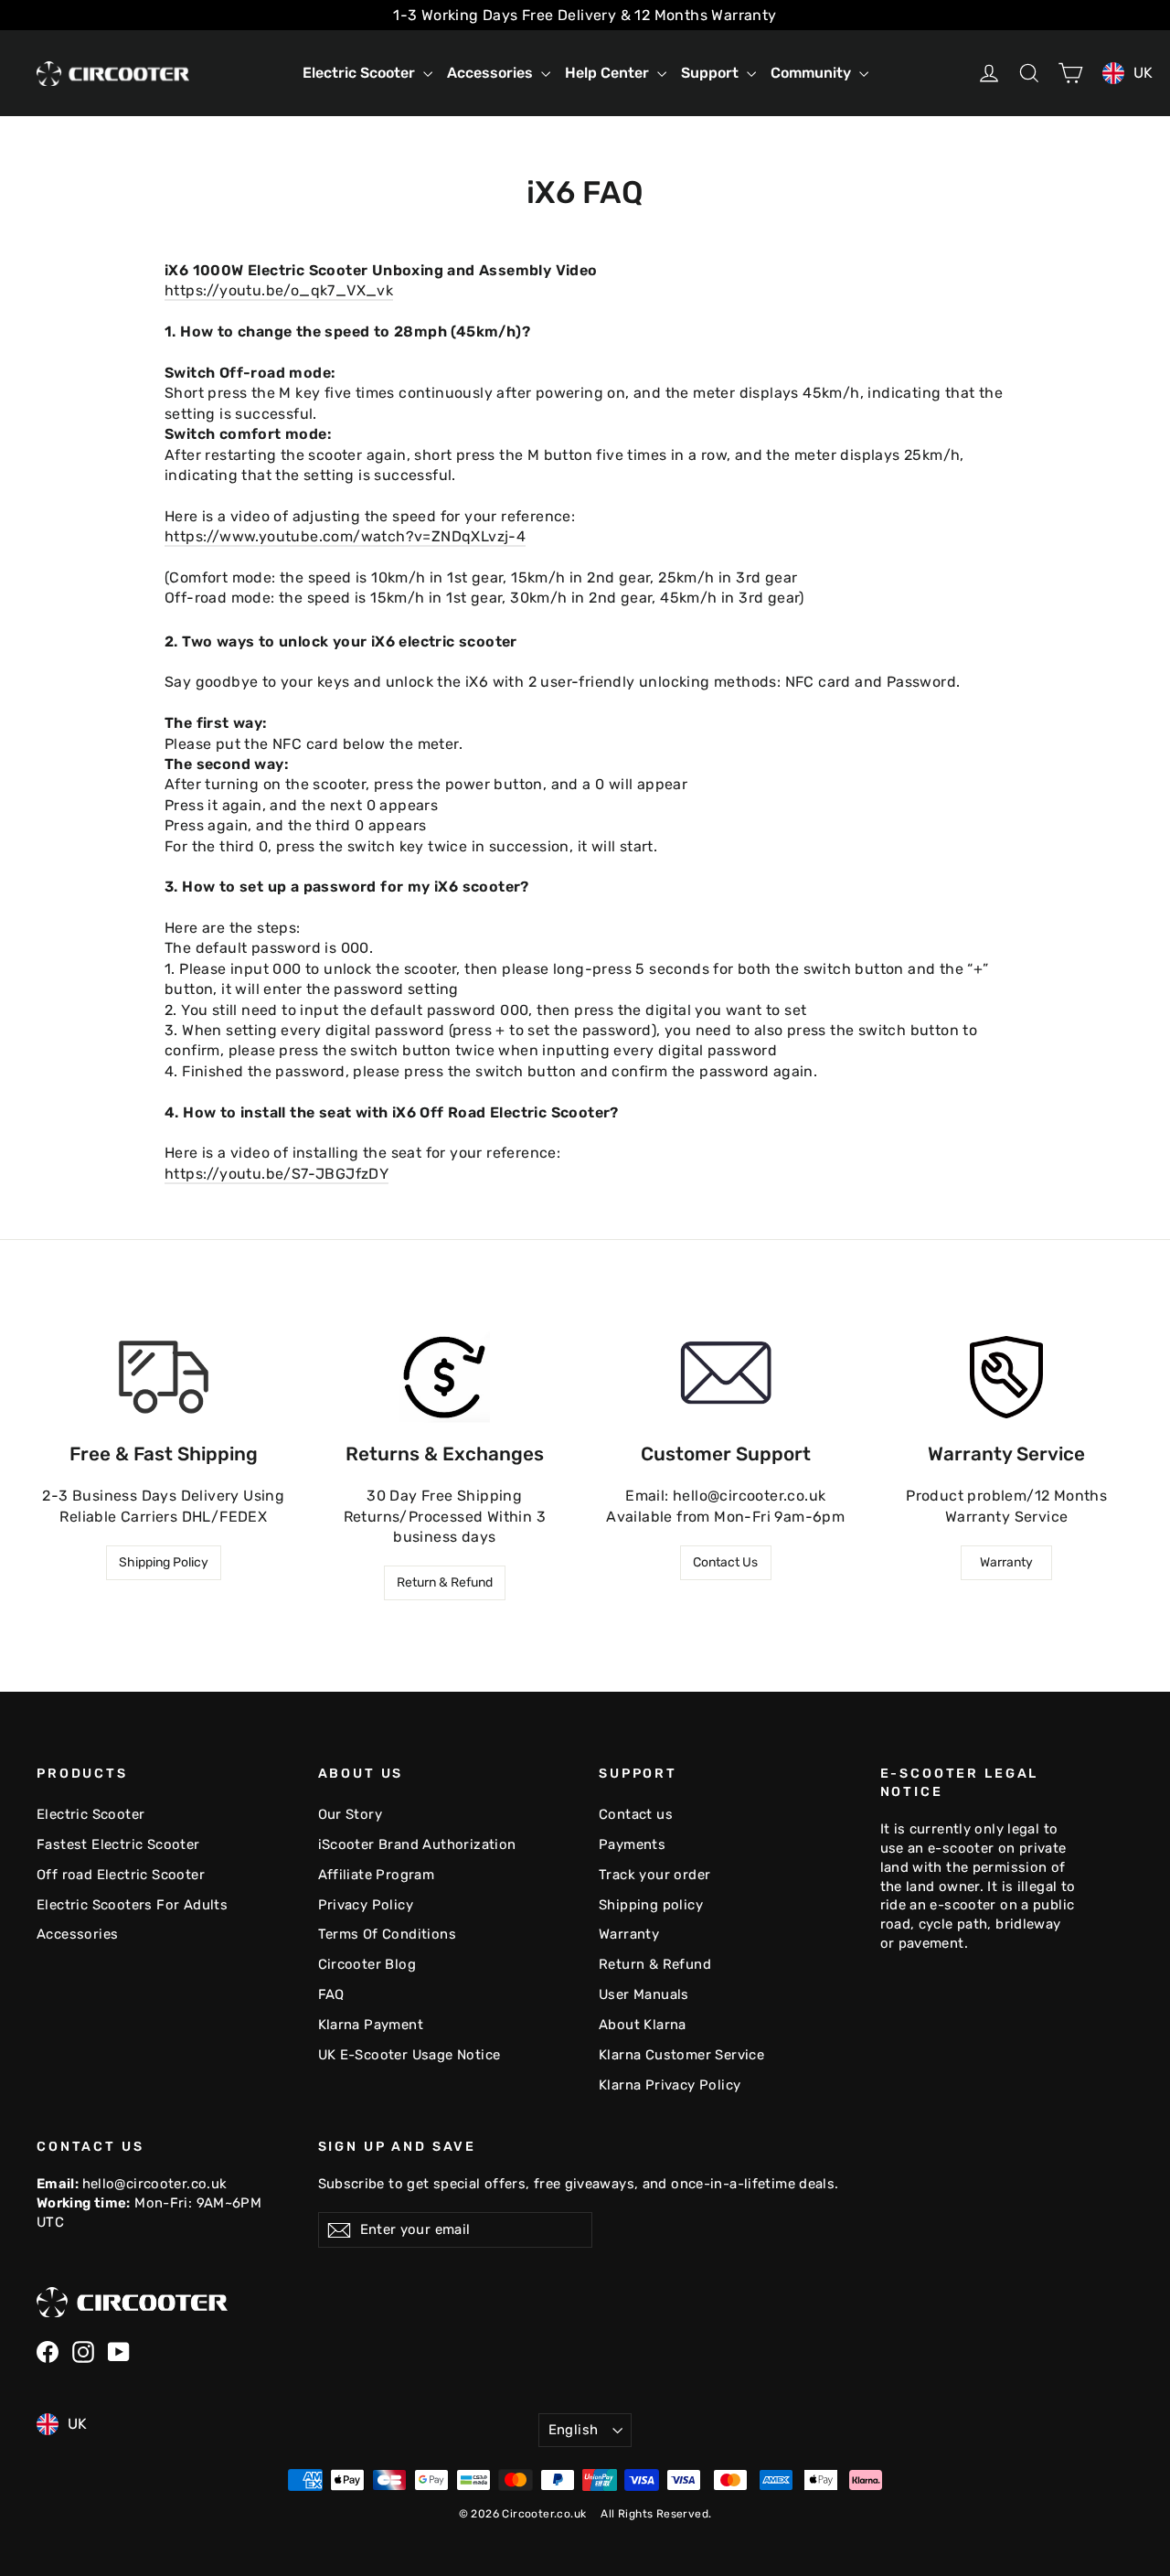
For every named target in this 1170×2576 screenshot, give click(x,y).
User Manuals (644, 1994)
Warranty (1006, 1562)
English (574, 2430)
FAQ (331, 1994)
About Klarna (643, 2025)
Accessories (492, 73)
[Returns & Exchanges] (444, 1377)
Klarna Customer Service (681, 2055)
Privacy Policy (366, 1905)
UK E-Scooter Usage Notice (409, 2055)
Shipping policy (651, 1905)
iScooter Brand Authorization (417, 1844)
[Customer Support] (726, 1377)
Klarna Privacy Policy (670, 2085)
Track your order (654, 1875)
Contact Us (725, 1562)
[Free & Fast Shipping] (164, 1377)
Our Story (351, 1814)
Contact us (636, 1814)
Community (813, 73)
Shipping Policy (164, 1562)
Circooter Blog (367, 1964)
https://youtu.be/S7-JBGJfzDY (277, 1174)
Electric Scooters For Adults (132, 1905)
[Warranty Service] (1006, 1377)
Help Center (609, 73)
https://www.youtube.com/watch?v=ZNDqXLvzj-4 (345, 536)
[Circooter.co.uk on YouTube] (119, 2352)
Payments (632, 1844)
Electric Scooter (361, 73)
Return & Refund (445, 1582)
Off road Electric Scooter (121, 1875)
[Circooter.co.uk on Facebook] (48, 2352)
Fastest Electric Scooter (118, 1844)
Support (712, 73)
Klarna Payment (371, 2025)
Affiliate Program (377, 1875)
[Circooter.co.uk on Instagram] (83, 2352)
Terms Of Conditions (388, 1934)
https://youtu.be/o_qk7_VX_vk (279, 290)
